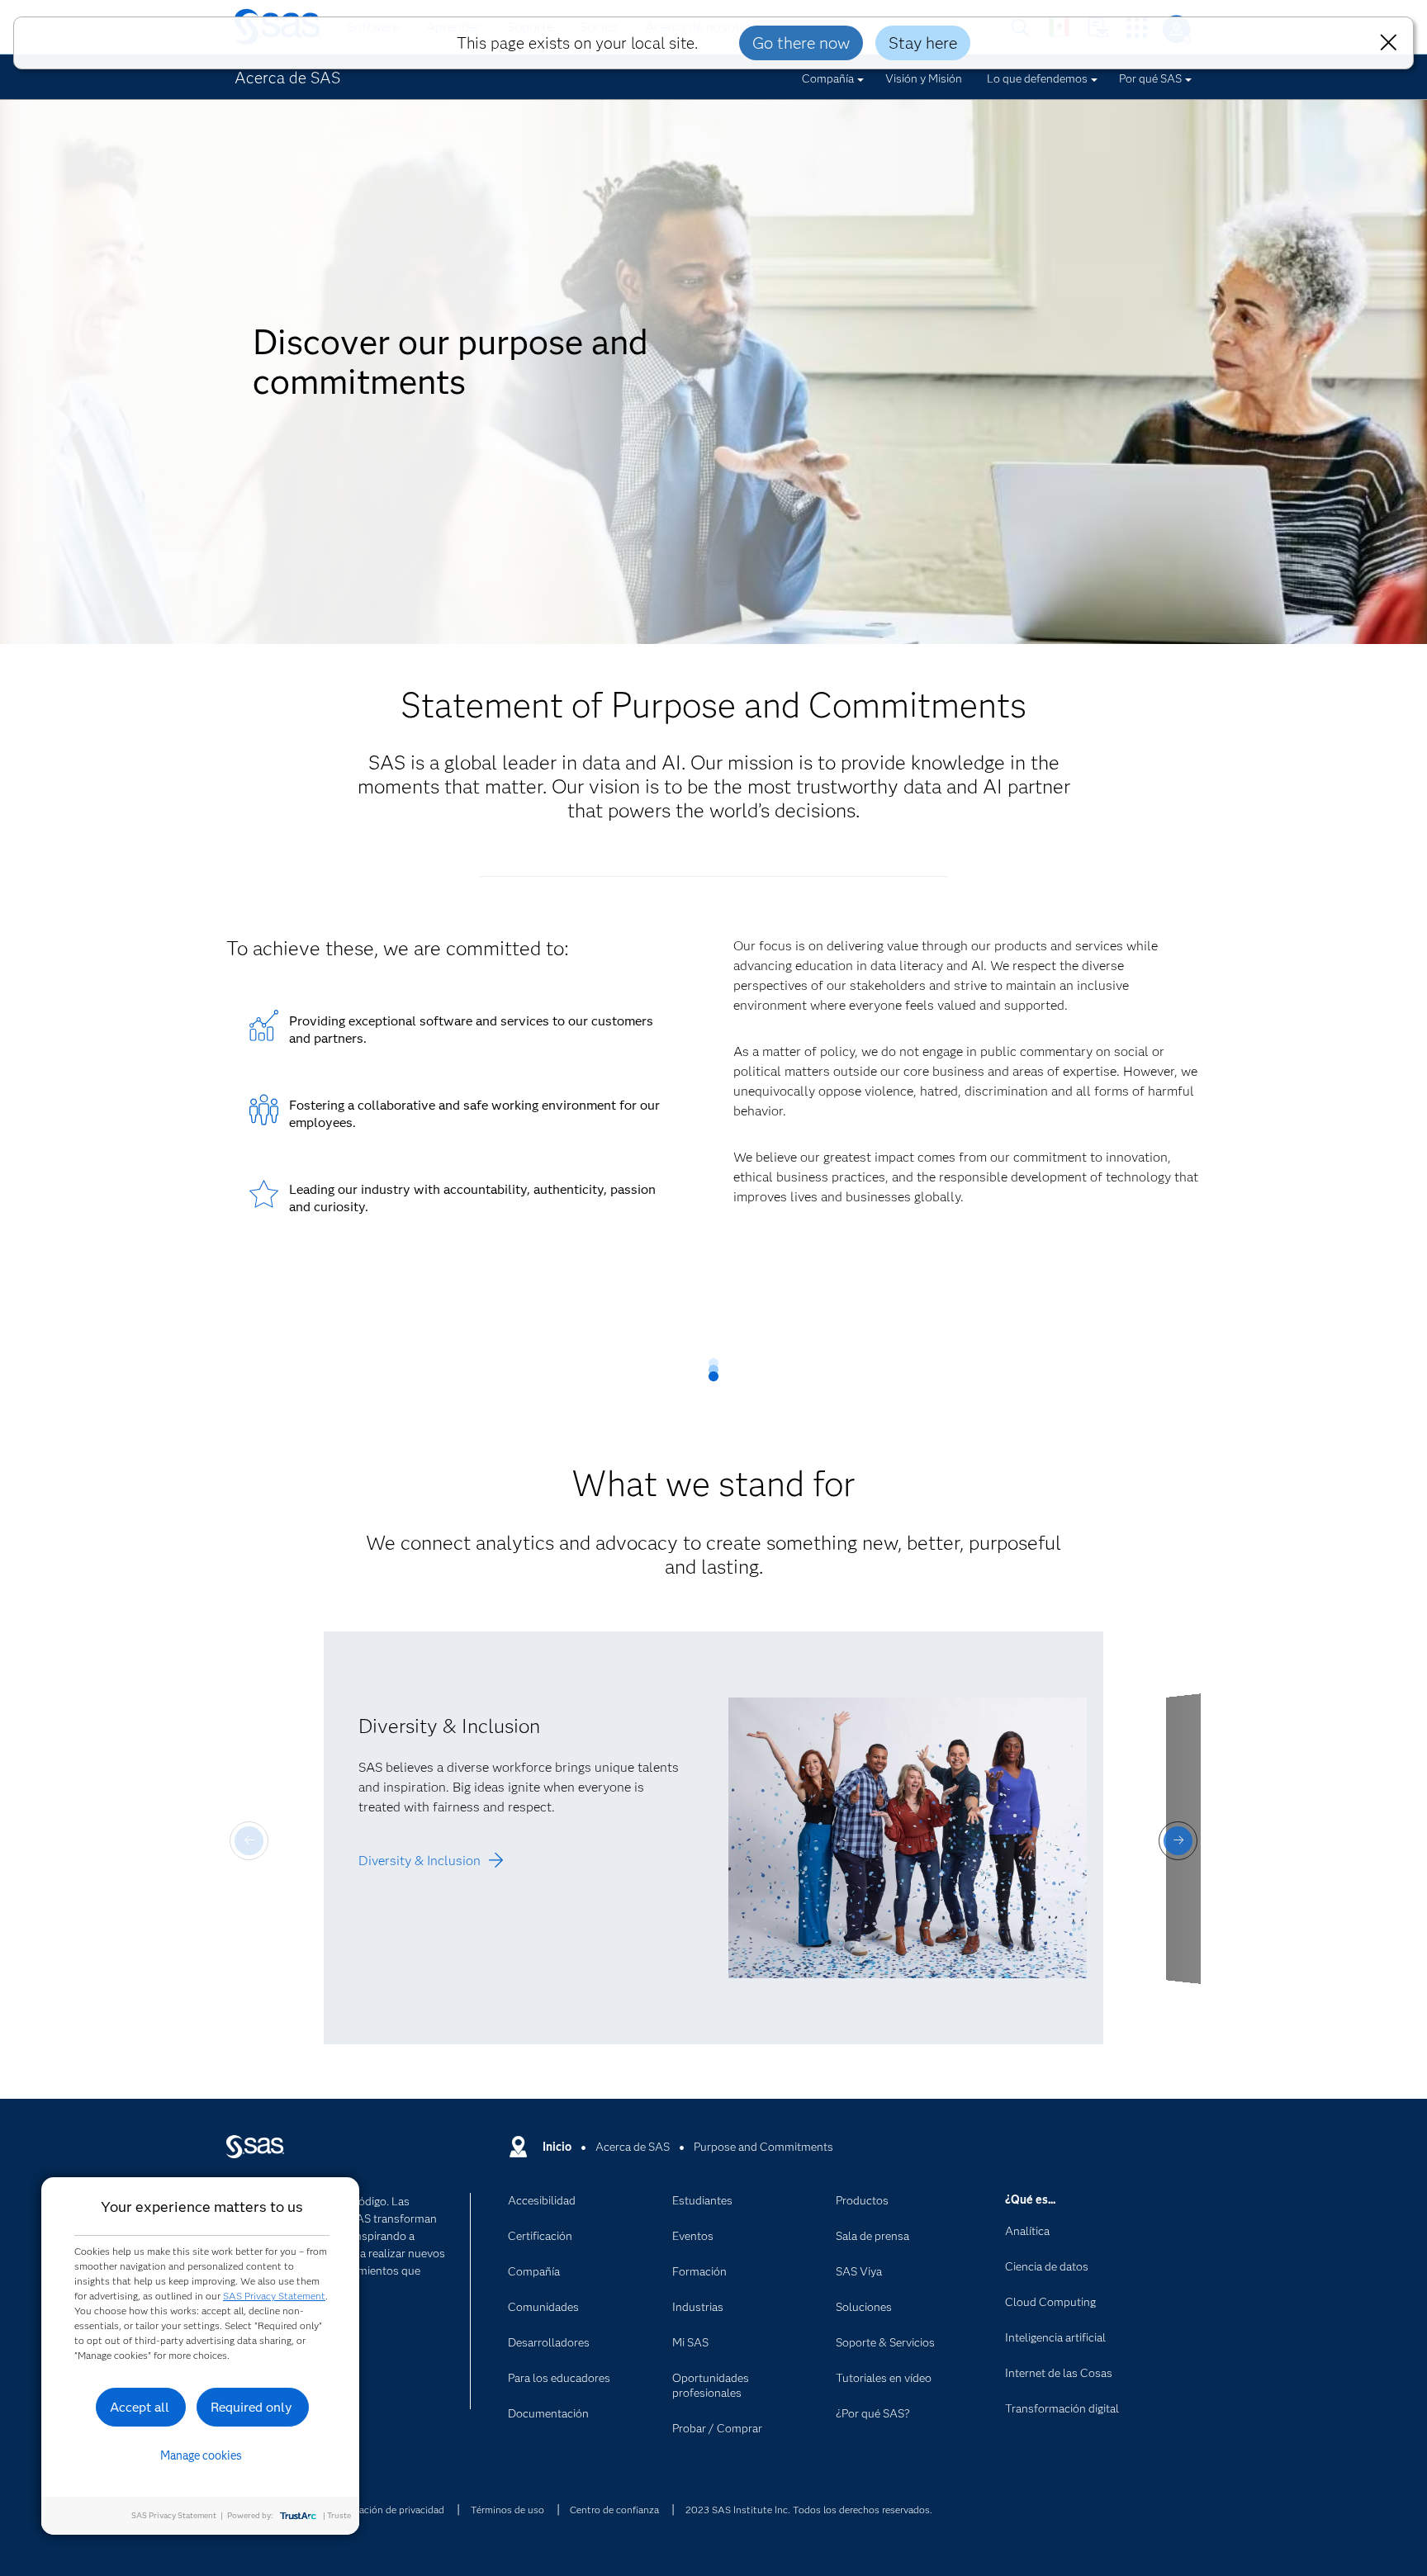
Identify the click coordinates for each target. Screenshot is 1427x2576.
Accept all (140, 2407)
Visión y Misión (924, 78)
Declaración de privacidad (388, 2510)
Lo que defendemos (1037, 78)
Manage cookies (201, 2455)
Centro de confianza (614, 2510)
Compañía (828, 78)
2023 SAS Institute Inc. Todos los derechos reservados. (809, 2510)
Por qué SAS (1150, 78)
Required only (251, 2407)
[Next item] (1178, 1841)
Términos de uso (507, 2510)
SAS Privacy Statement (274, 2296)
